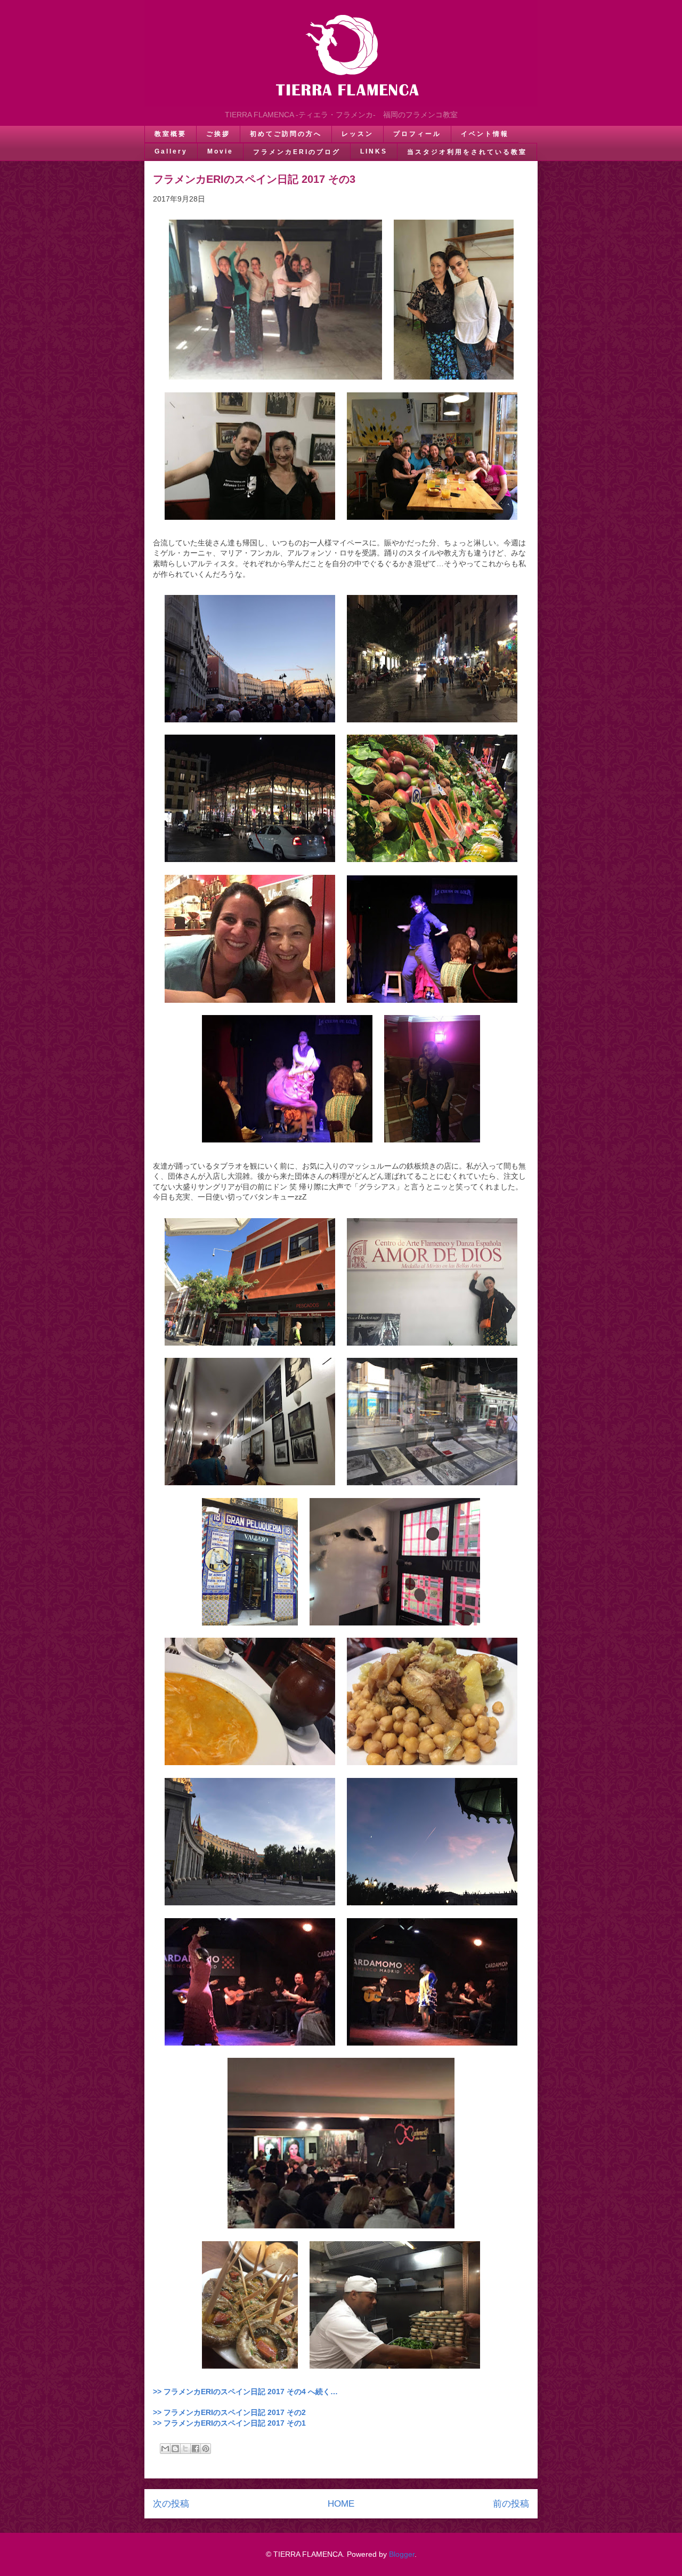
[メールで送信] (165, 2449)
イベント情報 (485, 134)
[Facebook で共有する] (196, 2449)
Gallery (171, 151)
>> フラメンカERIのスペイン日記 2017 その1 (229, 2423)
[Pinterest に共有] (206, 2449)
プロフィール (417, 134)
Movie (220, 151)
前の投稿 (511, 2504)
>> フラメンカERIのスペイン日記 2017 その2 (229, 2412)
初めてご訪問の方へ (286, 134)
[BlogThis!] (175, 2449)
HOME (341, 2504)
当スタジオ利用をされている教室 (467, 152)
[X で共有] (185, 2449)
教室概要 (170, 134)
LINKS (374, 151)
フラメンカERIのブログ (297, 152)
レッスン (358, 134)
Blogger (402, 2554)
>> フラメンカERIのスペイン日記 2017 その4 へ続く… (245, 2392)
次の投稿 (171, 2504)
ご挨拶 (218, 134)
